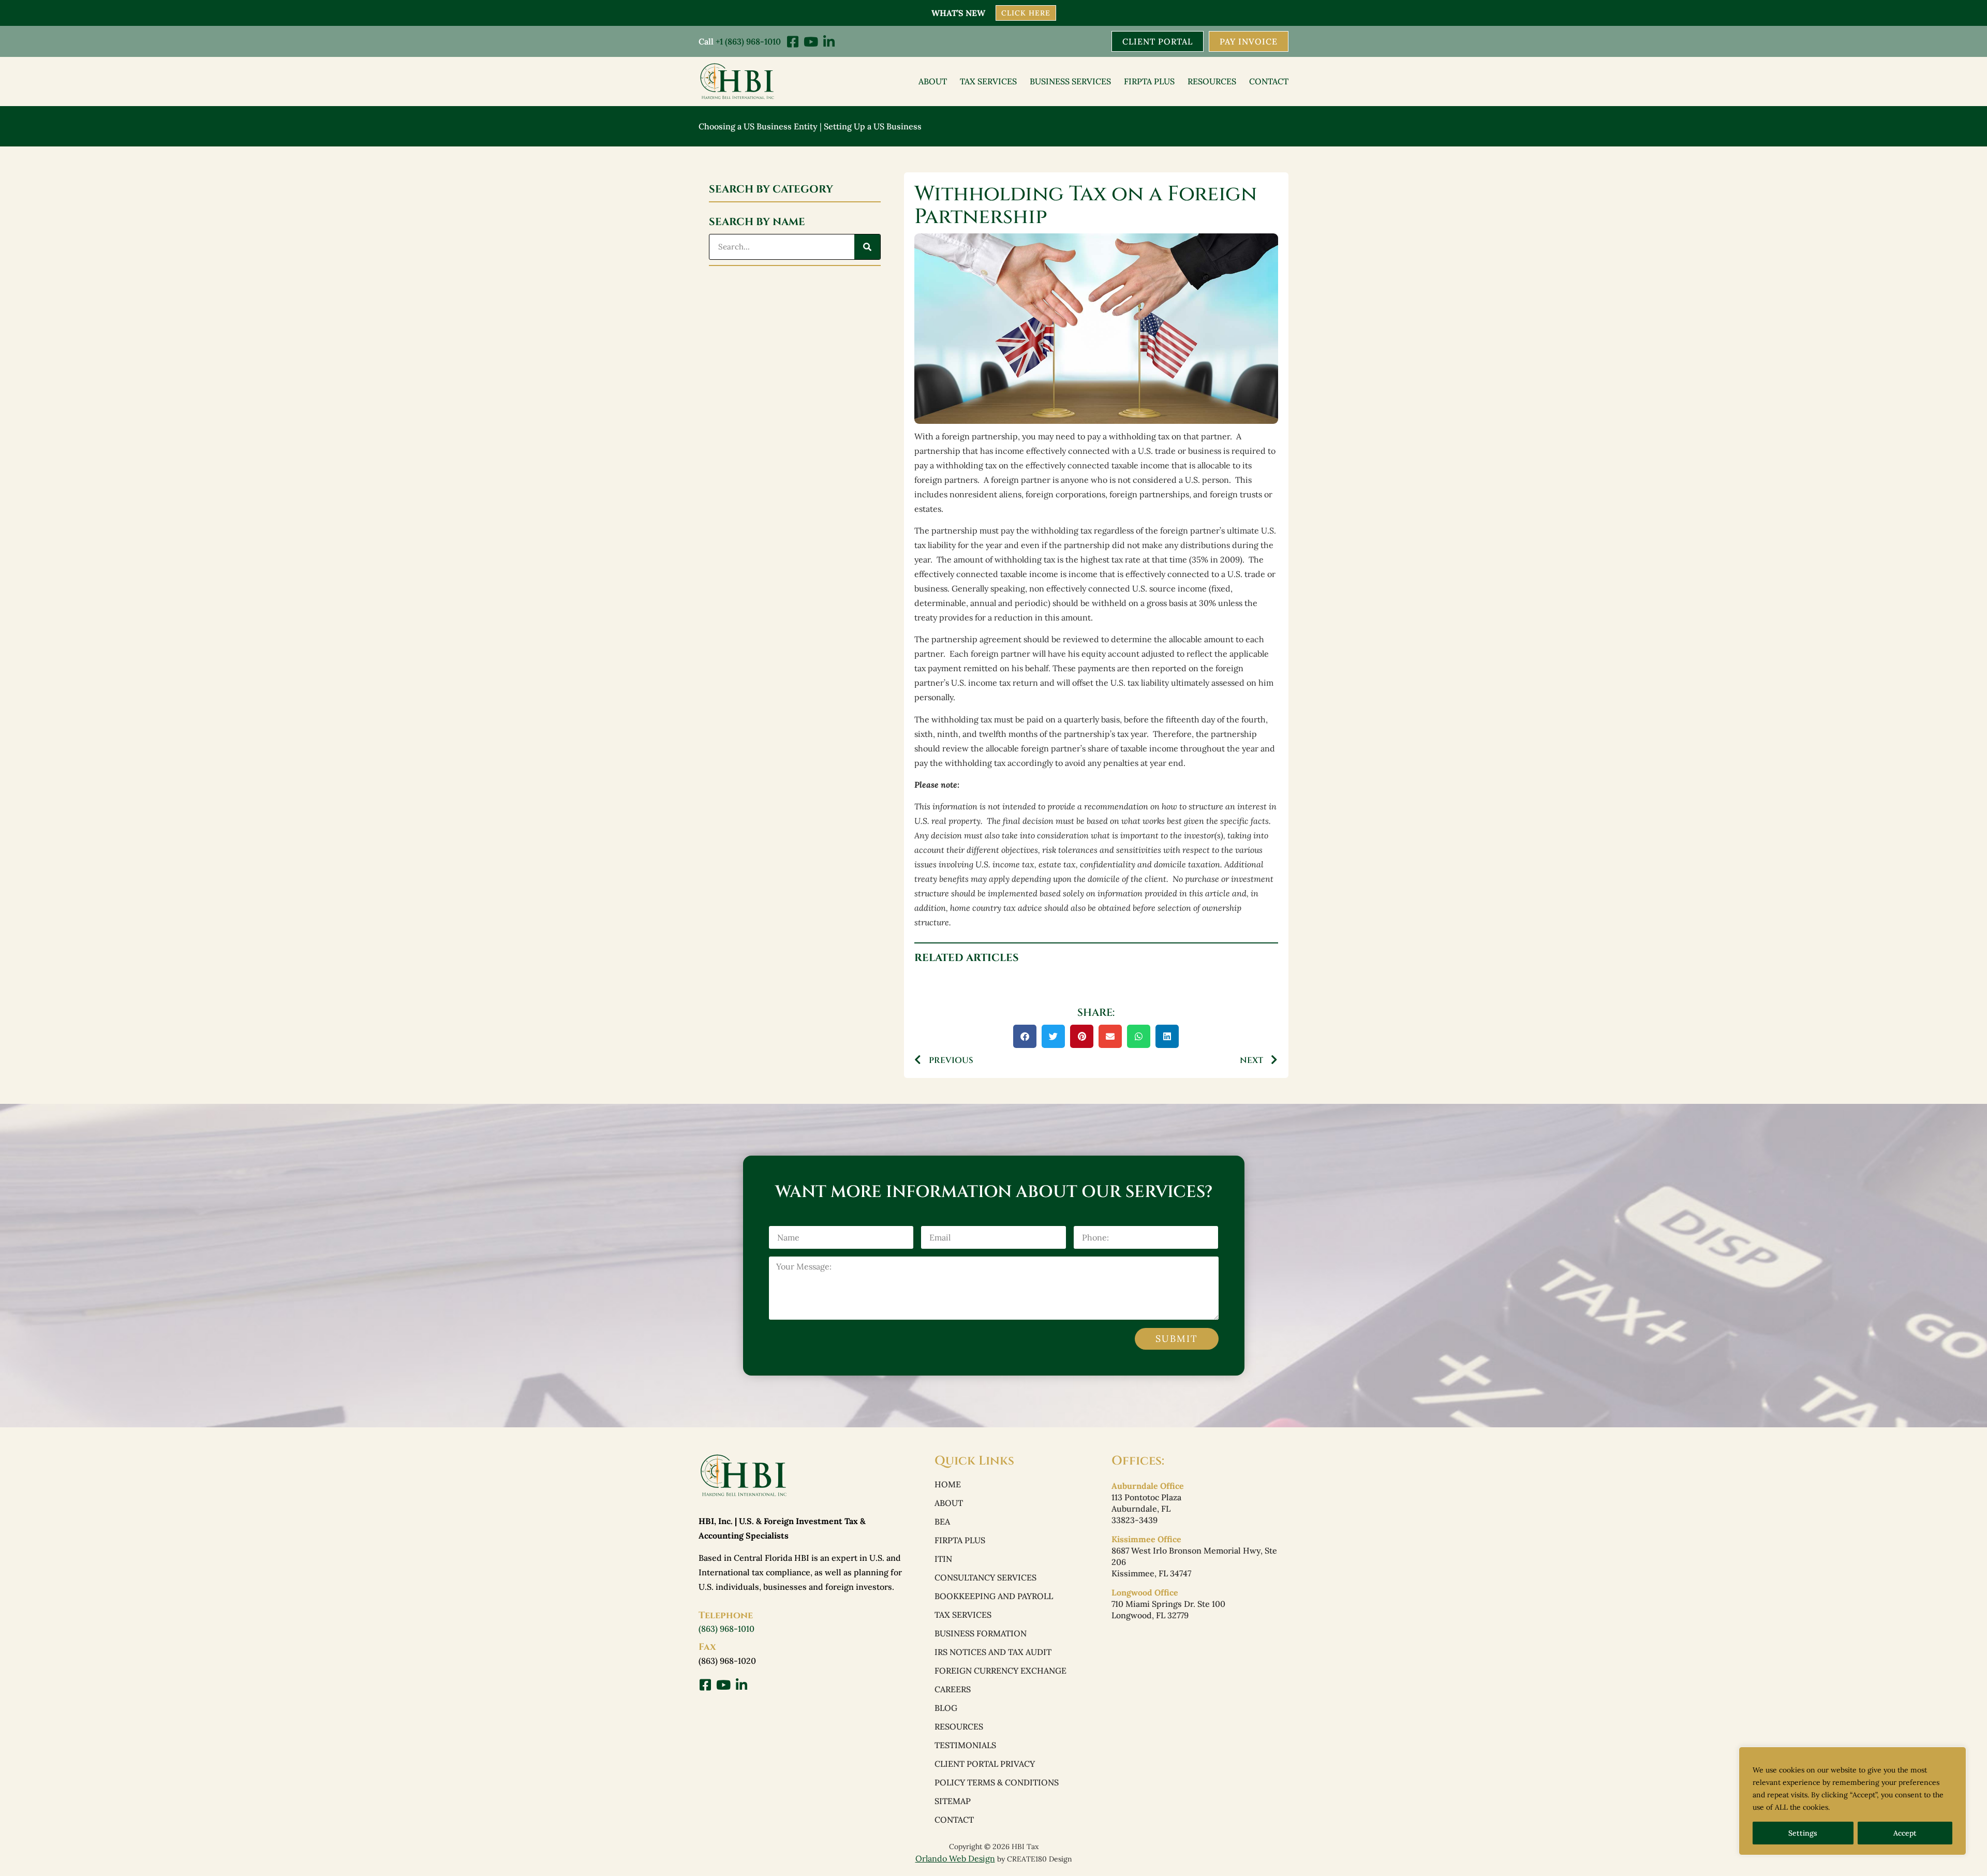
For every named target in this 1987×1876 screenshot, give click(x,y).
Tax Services (988, 81)
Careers (953, 1689)
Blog (946, 1708)
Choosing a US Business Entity (758, 126)
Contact (1269, 81)
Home (948, 1484)
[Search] (867, 247)
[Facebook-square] (792, 42)
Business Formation (981, 1633)
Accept (1905, 1833)
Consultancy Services (985, 1577)
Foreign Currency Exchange (1000, 1671)
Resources (1212, 81)
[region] (1852, 1801)
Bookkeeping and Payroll (994, 1596)
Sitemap (953, 1801)
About (933, 81)
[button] (1025, 1036)
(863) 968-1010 (726, 1629)
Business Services (1070, 81)
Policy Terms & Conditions (997, 1782)
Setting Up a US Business (873, 126)
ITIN (943, 1559)
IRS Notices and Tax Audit (993, 1652)
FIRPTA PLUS (1149, 81)
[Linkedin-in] (829, 42)
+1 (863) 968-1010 (748, 41)
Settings (1803, 1833)
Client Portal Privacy (985, 1764)
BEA (942, 1522)
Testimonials (965, 1745)
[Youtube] (811, 42)
